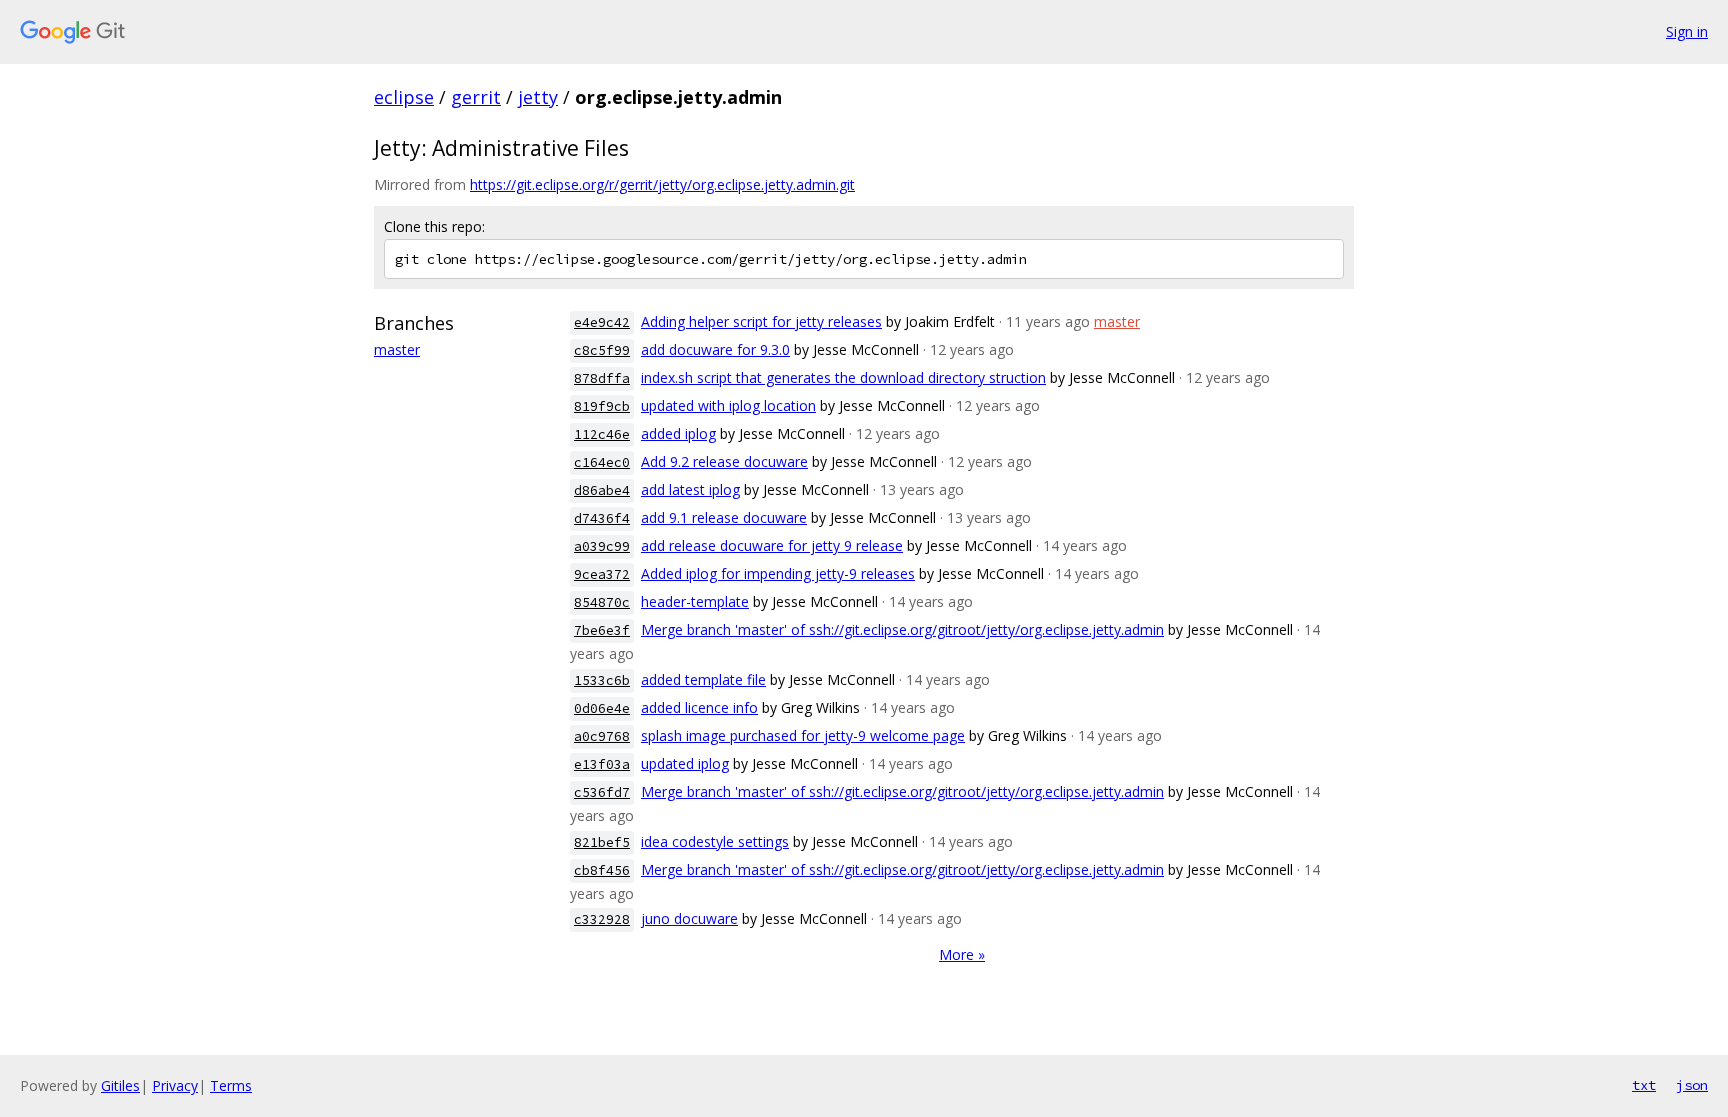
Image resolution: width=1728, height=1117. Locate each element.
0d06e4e (602, 708)
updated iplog (685, 763)
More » (962, 954)
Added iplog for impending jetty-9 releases (778, 573)
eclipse (404, 97)
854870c (602, 602)
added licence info (699, 707)
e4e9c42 (602, 322)
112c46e (602, 434)
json (1692, 1085)
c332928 (602, 919)
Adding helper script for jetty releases (761, 321)
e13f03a (602, 764)
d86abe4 (602, 490)
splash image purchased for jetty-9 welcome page (803, 735)
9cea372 (602, 574)
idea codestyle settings (715, 841)
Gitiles (120, 1085)
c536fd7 (602, 792)
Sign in (1687, 31)
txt (1644, 1085)
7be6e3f (602, 630)
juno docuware (689, 918)
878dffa (602, 378)
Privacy (175, 1085)
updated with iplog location (728, 405)
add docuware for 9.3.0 (715, 349)
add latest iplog (690, 489)
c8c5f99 (602, 350)
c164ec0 (602, 462)
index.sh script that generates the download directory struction (843, 377)
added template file (703, 679)
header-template (695, 601)
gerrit (476, 97)
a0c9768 (602, 736)
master (397, 349)
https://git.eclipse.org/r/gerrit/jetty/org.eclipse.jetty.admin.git (662, 184)
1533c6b (602, 680)
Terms (231, 1085)
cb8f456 (602, 870)
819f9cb (602, 406)
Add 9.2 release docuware (724, 461)
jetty (538, 97)
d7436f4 (602, 518)
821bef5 (602, 842)
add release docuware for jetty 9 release (772, 545)
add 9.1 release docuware (724, 517)
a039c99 (602, 546)
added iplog (678, 433)
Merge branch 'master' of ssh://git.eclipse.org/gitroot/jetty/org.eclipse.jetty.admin (902, 629)
